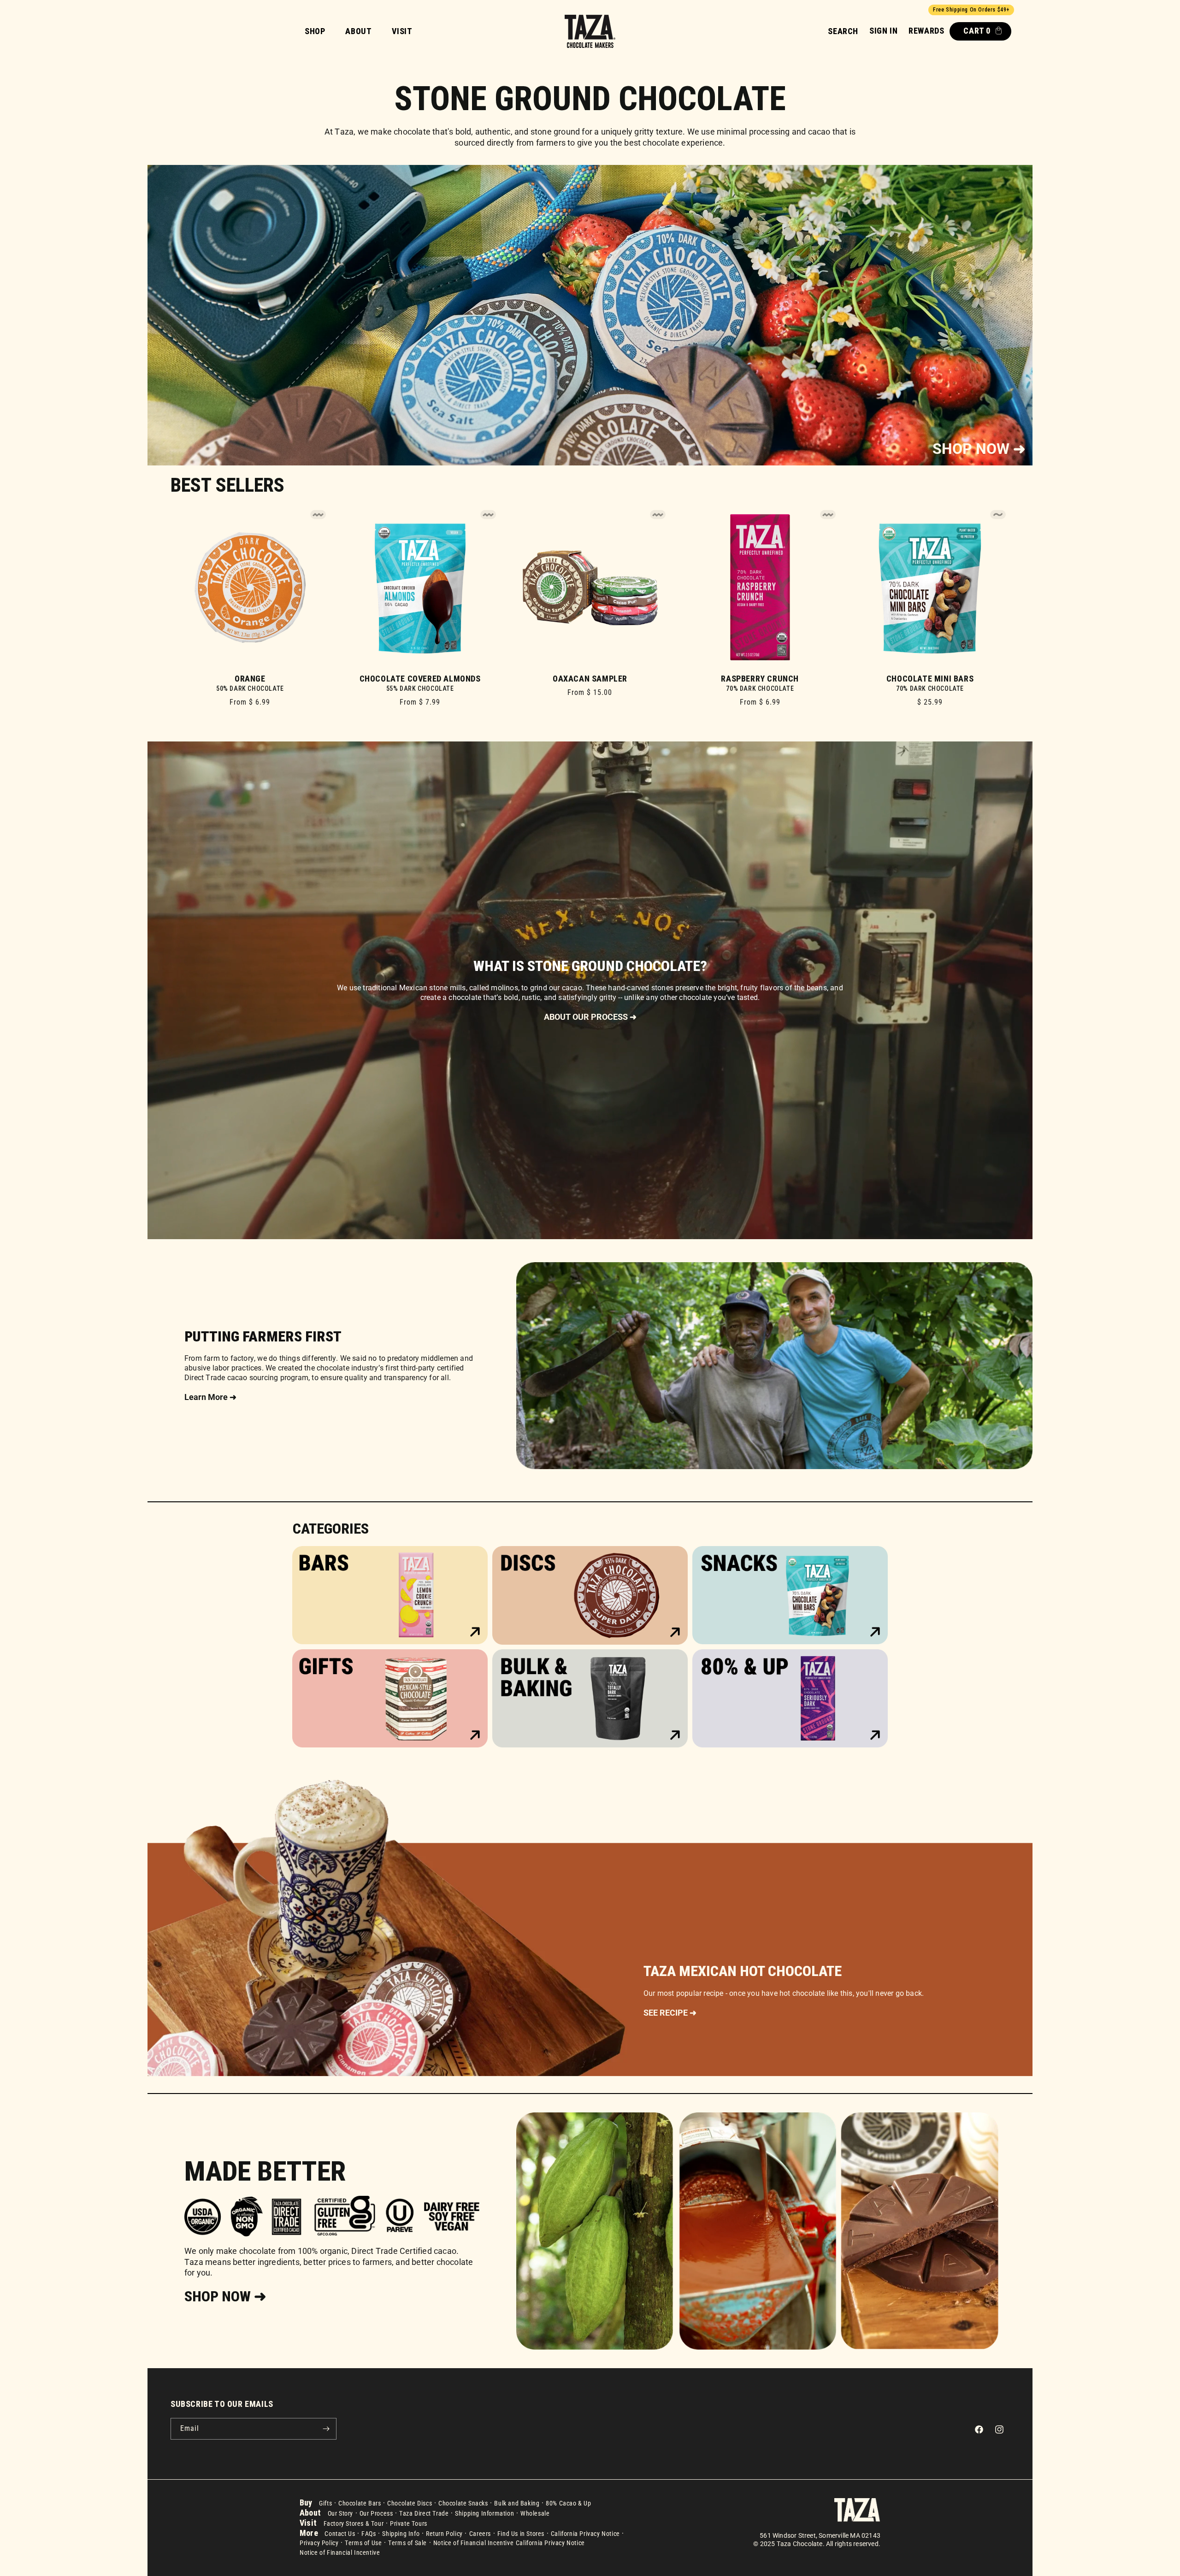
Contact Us (340, 2534)
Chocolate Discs (410, 2503)
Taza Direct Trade (424, 2513)
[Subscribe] (326, 2429)
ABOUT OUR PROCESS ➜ (590, 1017)
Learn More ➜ (210, 1397)
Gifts (325, 2503)
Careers (480, 2534)
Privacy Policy (319, 2543)
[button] (843, 31)
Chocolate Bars (360, 2503)
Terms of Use (363, 2543)
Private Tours (409, 2523)
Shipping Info (401, 2534)
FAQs (369, 2534)
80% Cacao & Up (568, 2503)
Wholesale (535, 2513)
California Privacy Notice (585, 2534)
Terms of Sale (407, 2543)
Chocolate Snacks (463, 2503)
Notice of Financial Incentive (473, 2543)
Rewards (926, 31)
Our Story (340, 2513)
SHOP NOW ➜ (979, 449)
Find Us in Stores (521, 2534)
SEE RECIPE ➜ (670, 2013)
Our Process (376, 2513)
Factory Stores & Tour (354, 2523)
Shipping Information (484, 2513)
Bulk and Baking (517, 2503)
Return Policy (444, 2534)
